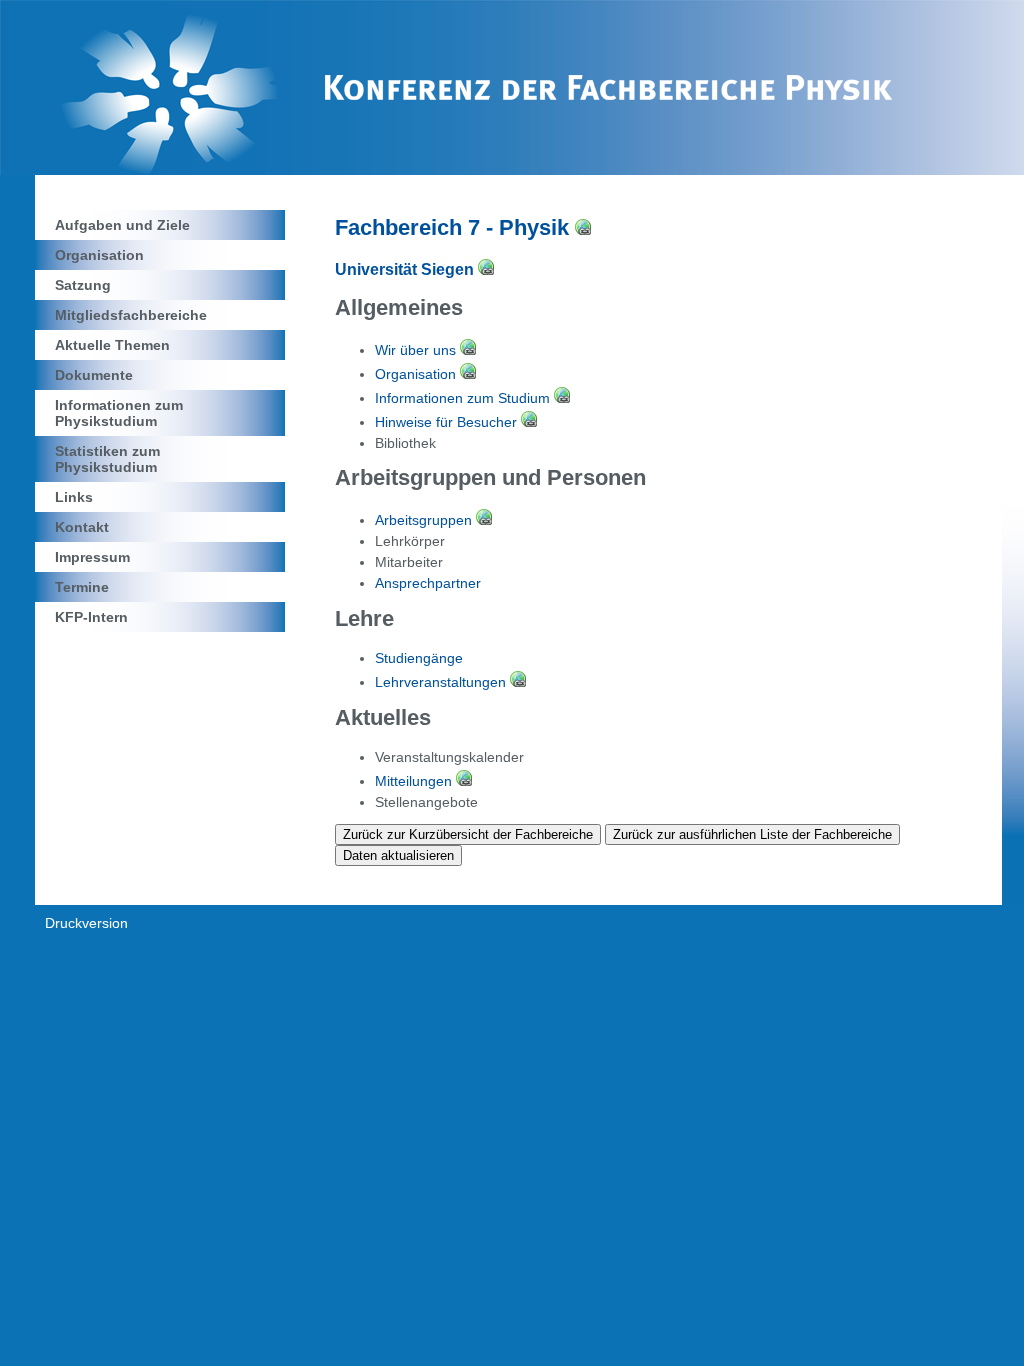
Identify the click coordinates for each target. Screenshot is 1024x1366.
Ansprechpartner (428, 583)
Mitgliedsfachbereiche (131, 315)
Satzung (83, 285)
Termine (82, 587)
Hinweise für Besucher (448, 422)
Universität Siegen (406, 269)
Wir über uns (417, 350)
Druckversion (86, 923)
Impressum (92, 557)
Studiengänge (419, 658)
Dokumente (94, 375)
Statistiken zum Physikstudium (107, 459)
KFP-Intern (91, 617)
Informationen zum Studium (464, 398)
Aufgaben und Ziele (122, 225)
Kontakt (82, 527)
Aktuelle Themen (112, 345)
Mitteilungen (415, 781)
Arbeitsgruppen (425, 520)
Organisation (99, 255)
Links (74, 497)
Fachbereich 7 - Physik (455, 227)
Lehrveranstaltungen (442, 682)
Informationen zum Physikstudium (119, 413)
